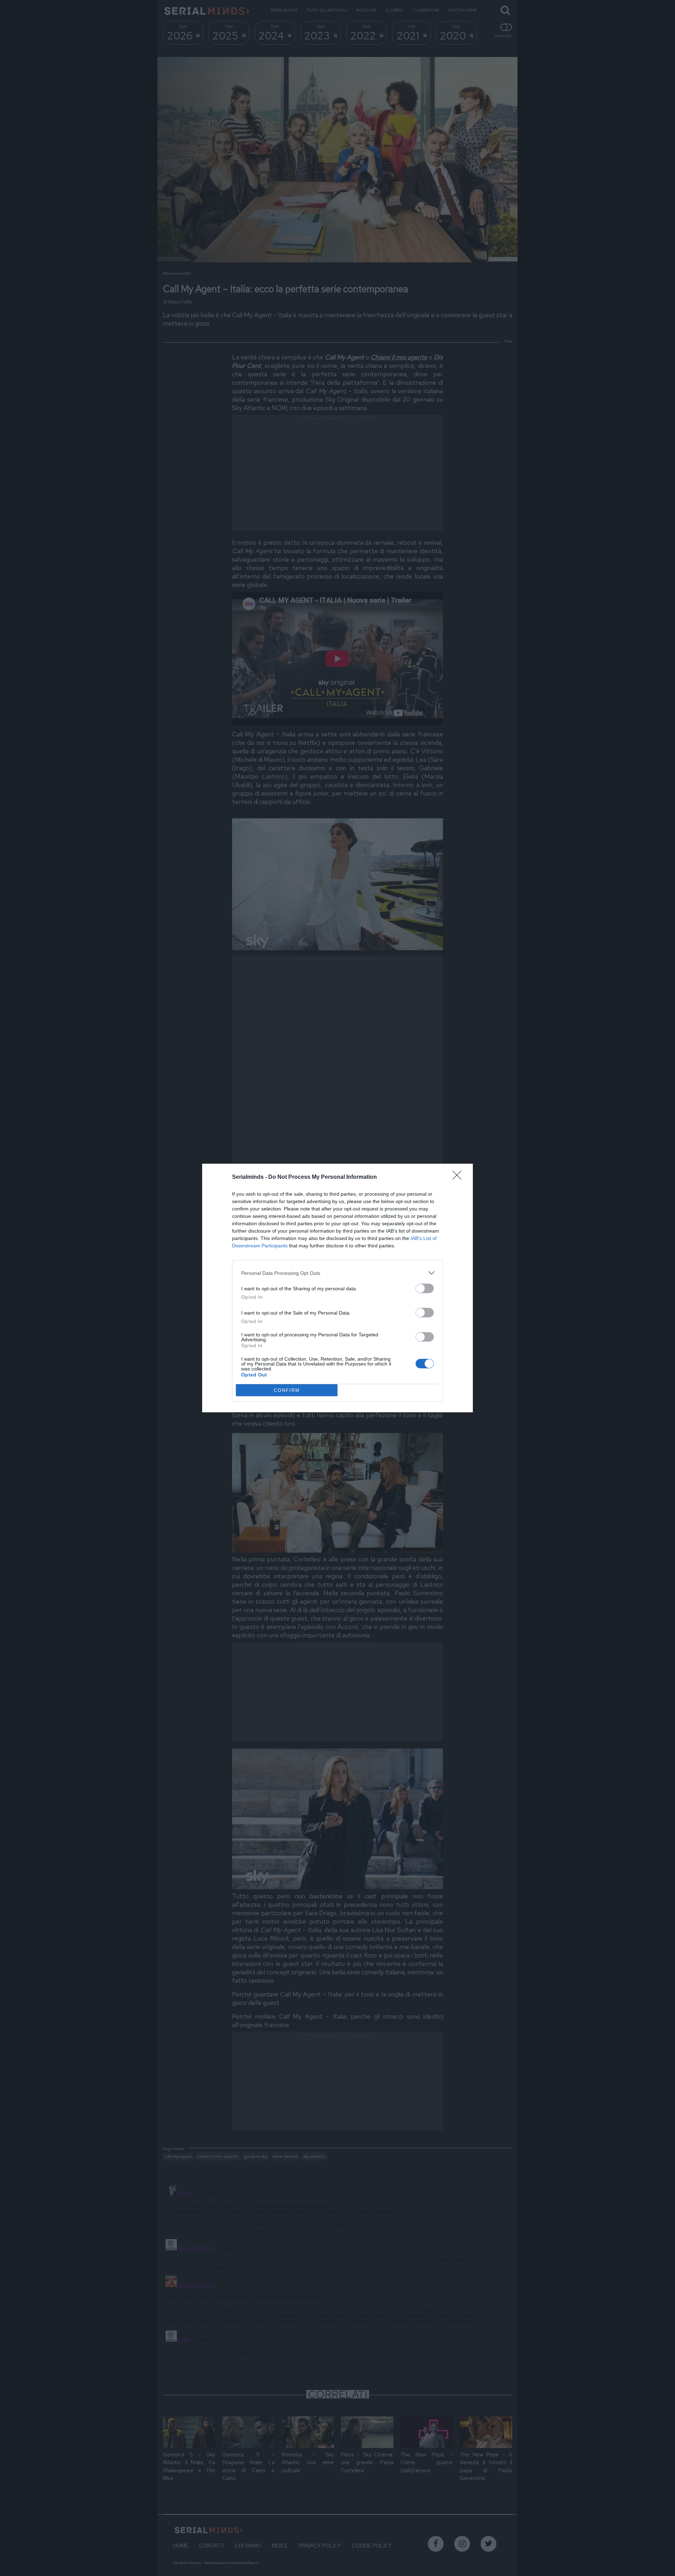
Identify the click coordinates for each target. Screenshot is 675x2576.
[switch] (425, 1288)
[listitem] (337, 1273)
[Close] (459, 1177)
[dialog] (337, 1288)
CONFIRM (287, 1390)
